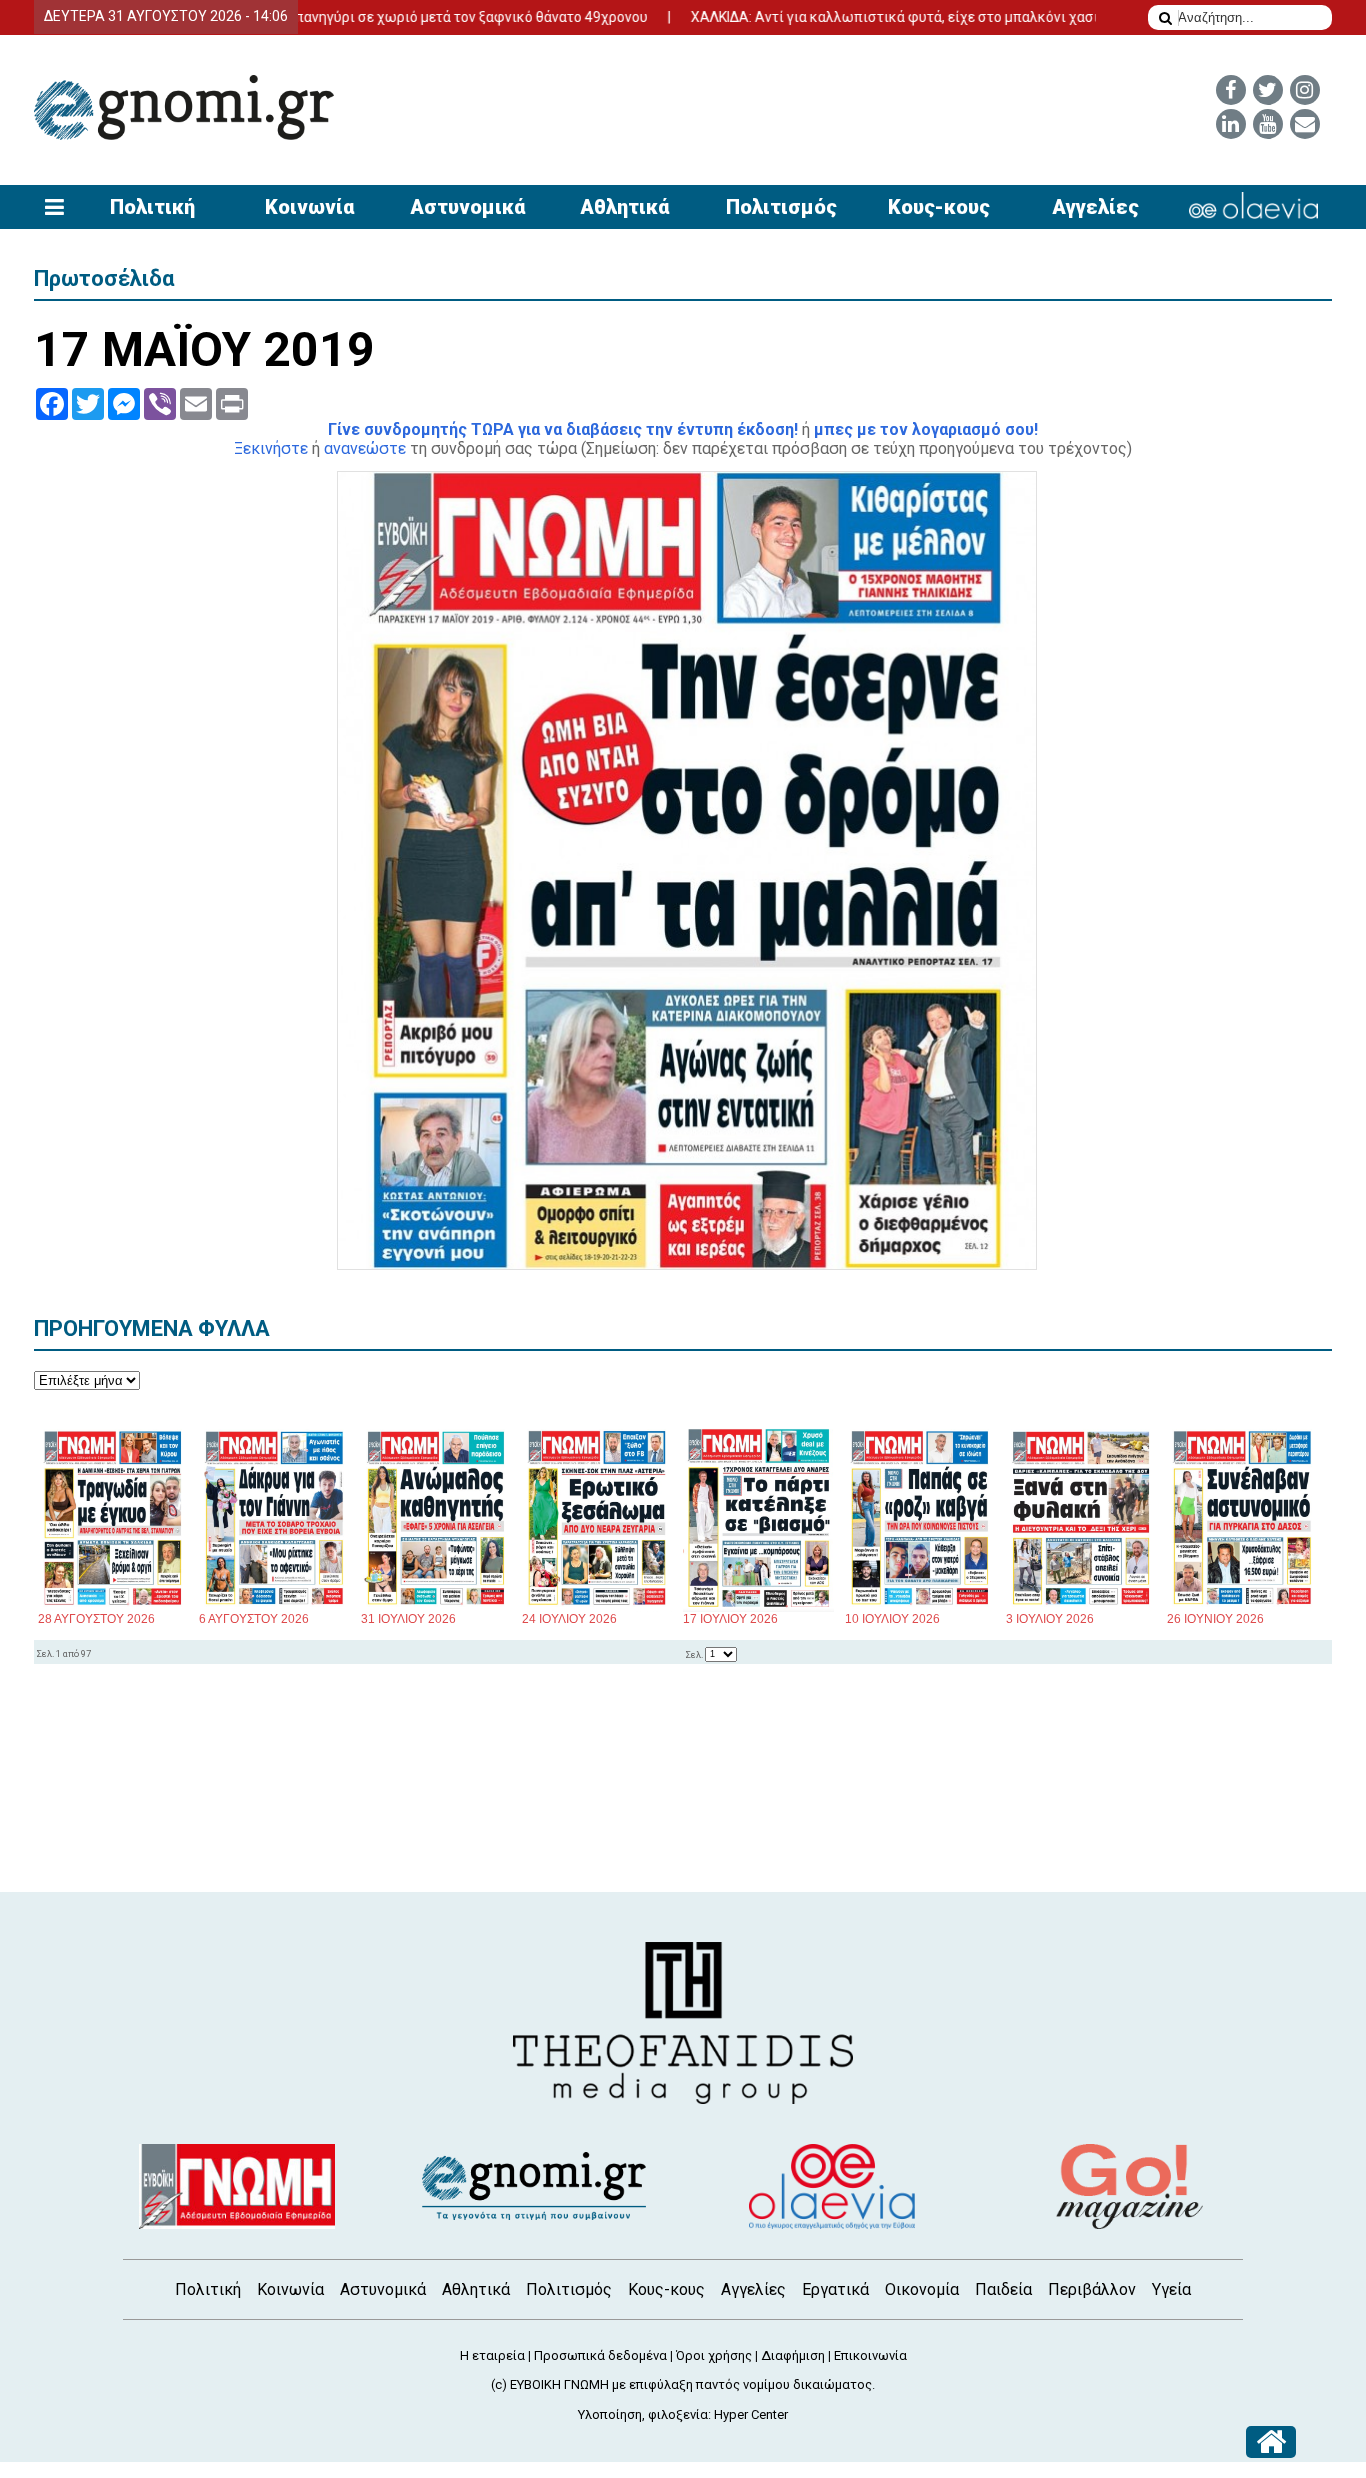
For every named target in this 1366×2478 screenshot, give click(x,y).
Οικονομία (922, 2289)
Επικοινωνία (870, 2355)
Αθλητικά (624, 207)
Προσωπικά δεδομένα (600, 2355)
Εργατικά (835, 2289)
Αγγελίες (1095, 207)
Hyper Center (751, 2414)
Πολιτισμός (781, 207)
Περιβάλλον (1092, 2289)
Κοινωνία (309, 207)
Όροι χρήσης (714, 2355)
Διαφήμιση (793, 2355)
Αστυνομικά (467, 207)
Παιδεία (1003, 2289)
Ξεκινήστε (271, 448)
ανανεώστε (365, 448)
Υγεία (1171, 2289)
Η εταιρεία (492, 2355)
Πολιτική (152, 207)
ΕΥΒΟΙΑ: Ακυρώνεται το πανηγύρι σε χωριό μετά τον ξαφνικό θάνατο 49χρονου (333, 17)
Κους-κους (939, 207)
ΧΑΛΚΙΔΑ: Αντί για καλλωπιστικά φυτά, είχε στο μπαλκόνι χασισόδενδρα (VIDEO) (892, 17)
